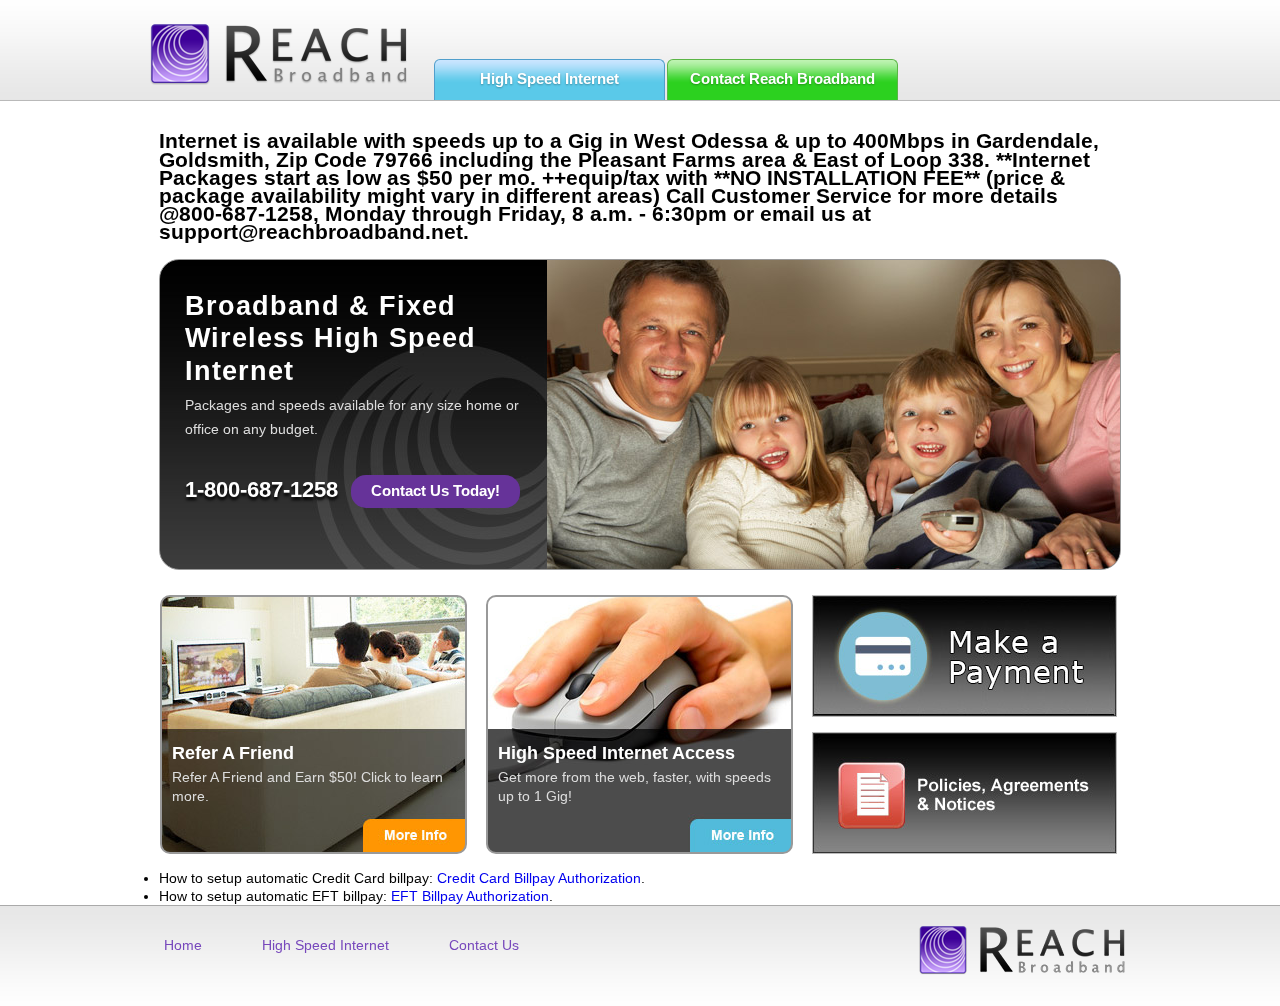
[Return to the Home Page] (278, 54)
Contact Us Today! (435, 490)
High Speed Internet (549, 78)
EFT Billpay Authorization (470, 896)
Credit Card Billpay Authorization (539, 878)
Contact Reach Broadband (782, 78)
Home (183, 945)
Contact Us (484, 945)
